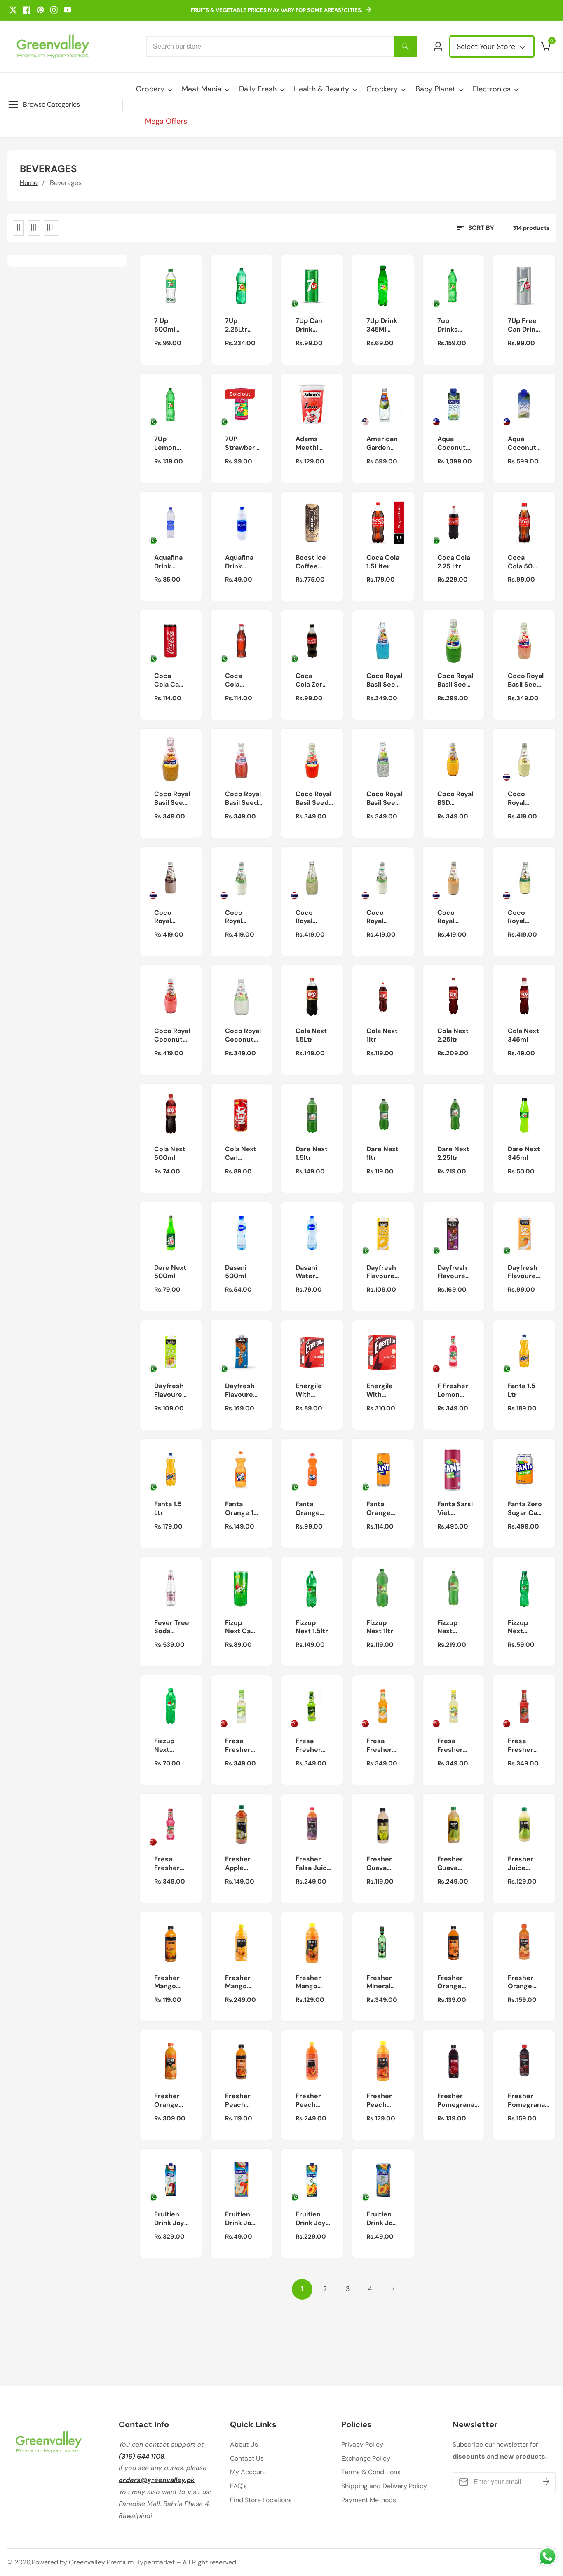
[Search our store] (405, 47)
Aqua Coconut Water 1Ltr (454, 444)
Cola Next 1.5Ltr (311, 1035)
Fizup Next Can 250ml (240, 1627)
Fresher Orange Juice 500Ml (521, 1982)
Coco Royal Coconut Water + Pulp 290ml (243, 1036)
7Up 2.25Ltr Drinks (236, 325)
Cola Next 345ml (523, 1035)
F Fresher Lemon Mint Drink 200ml (454, 1391)
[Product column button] (19, 228)
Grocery (150, 89)
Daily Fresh (258, 89)
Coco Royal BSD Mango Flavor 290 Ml (455, 799)
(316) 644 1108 (142, 2456)
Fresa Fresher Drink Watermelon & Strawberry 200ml (174, 1864)
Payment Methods (369, 2500)
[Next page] (393, 2289)
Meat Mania (202, 89)
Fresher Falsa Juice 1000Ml (313, 1864)
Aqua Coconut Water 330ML (522, 444)
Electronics (492, 89)
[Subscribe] (546, 2482)
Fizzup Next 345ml (518, 1627)
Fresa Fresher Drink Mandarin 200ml (381, 1746)
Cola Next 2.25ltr (453, 1035)
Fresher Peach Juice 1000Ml (308, 2101)
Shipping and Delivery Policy (384, 2486)
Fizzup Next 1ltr (380, 1627)
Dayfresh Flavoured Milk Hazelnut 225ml (453, 1272)
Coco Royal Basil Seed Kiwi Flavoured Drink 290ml (455, 680)
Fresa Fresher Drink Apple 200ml (238, 1746)
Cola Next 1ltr (382, 1035)
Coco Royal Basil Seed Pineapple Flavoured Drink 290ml (172, 799)
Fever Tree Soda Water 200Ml (172, 1627)
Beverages (66, 183)
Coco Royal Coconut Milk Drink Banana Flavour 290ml (523, 799)
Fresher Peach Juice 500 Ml (383, 2101)
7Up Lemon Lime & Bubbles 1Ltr (167, 444)
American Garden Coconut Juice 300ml (382, 444)
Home (29, 183)
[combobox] (281, 47)
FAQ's (238, 2486)
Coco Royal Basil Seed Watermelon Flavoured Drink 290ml (316, 799)
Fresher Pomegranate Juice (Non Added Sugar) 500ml (459, 2101)
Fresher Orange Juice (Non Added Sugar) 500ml (450, 1982)
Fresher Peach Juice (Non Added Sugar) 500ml (238, 2101)
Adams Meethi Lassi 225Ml (307, 444)
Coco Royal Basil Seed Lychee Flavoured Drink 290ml (526, 680)
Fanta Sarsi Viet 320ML (455, 1509)
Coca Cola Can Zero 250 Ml (169, 680)
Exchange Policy (366, 2458)
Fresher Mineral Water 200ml (379, 1982)
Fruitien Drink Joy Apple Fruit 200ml (240, 2219)
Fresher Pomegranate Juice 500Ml (530, 2101)
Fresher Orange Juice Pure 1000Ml (171, 2101)
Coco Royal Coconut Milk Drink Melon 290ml (311, 917)
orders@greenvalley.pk (157, 2480)
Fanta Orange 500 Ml (308, 1509)
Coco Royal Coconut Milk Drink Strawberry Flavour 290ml (173, 1036)
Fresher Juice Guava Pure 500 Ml (523, 1864)
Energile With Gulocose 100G (311, 1391)
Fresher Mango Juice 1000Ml (238, 1982)
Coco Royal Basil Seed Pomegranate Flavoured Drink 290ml (247, 799)
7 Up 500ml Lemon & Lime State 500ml (169, 325)
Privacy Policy (362, 2444)
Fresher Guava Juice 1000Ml (450, 1864)
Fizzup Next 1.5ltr (312, 1627)
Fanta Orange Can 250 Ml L (380, 1509)
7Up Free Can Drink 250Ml (523, 325)
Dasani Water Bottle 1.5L (306, 1272)
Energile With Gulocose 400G (382, 1391)
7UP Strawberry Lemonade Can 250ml (244, 444)
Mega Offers (166, 121)
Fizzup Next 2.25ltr (448, 1627)
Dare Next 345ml (524, 1154)
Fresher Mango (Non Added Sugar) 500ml (167, 1982)
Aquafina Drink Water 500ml (239, 562)
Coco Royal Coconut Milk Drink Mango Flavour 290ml (241, 917)
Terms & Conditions (371, 2472)
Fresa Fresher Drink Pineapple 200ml (453, 1746)
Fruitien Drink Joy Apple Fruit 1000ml (172, 2219)
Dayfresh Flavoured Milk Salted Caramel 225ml (241, 1391)
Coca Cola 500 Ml (522, 562)
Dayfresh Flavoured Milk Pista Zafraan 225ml (170, 1391)
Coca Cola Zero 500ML (311, 680)
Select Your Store (487, 47)
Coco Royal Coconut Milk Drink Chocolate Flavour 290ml (171, 917)
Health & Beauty (321, 89)
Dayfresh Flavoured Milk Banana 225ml (382, 1272)
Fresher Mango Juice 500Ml (308, 1982)
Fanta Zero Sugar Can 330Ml (525, 1509)
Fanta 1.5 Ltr (522, 1390)
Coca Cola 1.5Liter (383, 562)
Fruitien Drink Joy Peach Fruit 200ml (381, 2219)
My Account (248, 2472)
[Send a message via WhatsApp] (548, 2556)
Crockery (382, 89)
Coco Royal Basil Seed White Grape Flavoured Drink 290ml (384, 799)
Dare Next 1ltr (382, 1154)
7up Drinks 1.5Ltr (448, 325)
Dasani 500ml (236, 1272)
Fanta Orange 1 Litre (239, 1509)
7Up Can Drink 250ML (309, 325)
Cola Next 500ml (170, 1154)
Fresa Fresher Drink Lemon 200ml (308, 1746)
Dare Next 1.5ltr (312, 1154)
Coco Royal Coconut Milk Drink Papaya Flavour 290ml (453, 917)
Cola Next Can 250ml (241, 1154)
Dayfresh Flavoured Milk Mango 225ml (524, 1272)
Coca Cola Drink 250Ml (235, 680)
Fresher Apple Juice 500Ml (238, 1864)
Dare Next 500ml (170, 1272)
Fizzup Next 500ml (165, 1746)
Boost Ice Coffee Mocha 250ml (311, 562)
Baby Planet (435, 89)
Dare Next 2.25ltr (453, 1154)
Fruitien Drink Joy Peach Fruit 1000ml (311, 2219)
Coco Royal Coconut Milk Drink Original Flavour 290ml (382, 917)
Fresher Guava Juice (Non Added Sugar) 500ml (379, 1864)
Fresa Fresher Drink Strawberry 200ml (526, 1746)
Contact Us (247, 2458)
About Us (244, 2444)
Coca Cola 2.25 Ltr (454, 562)
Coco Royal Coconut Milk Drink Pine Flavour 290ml (523, 917)
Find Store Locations (261, 2500)
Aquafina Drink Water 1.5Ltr (168, 562)
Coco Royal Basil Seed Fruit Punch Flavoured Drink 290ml (384, 680)
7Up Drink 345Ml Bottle (382, 325)
